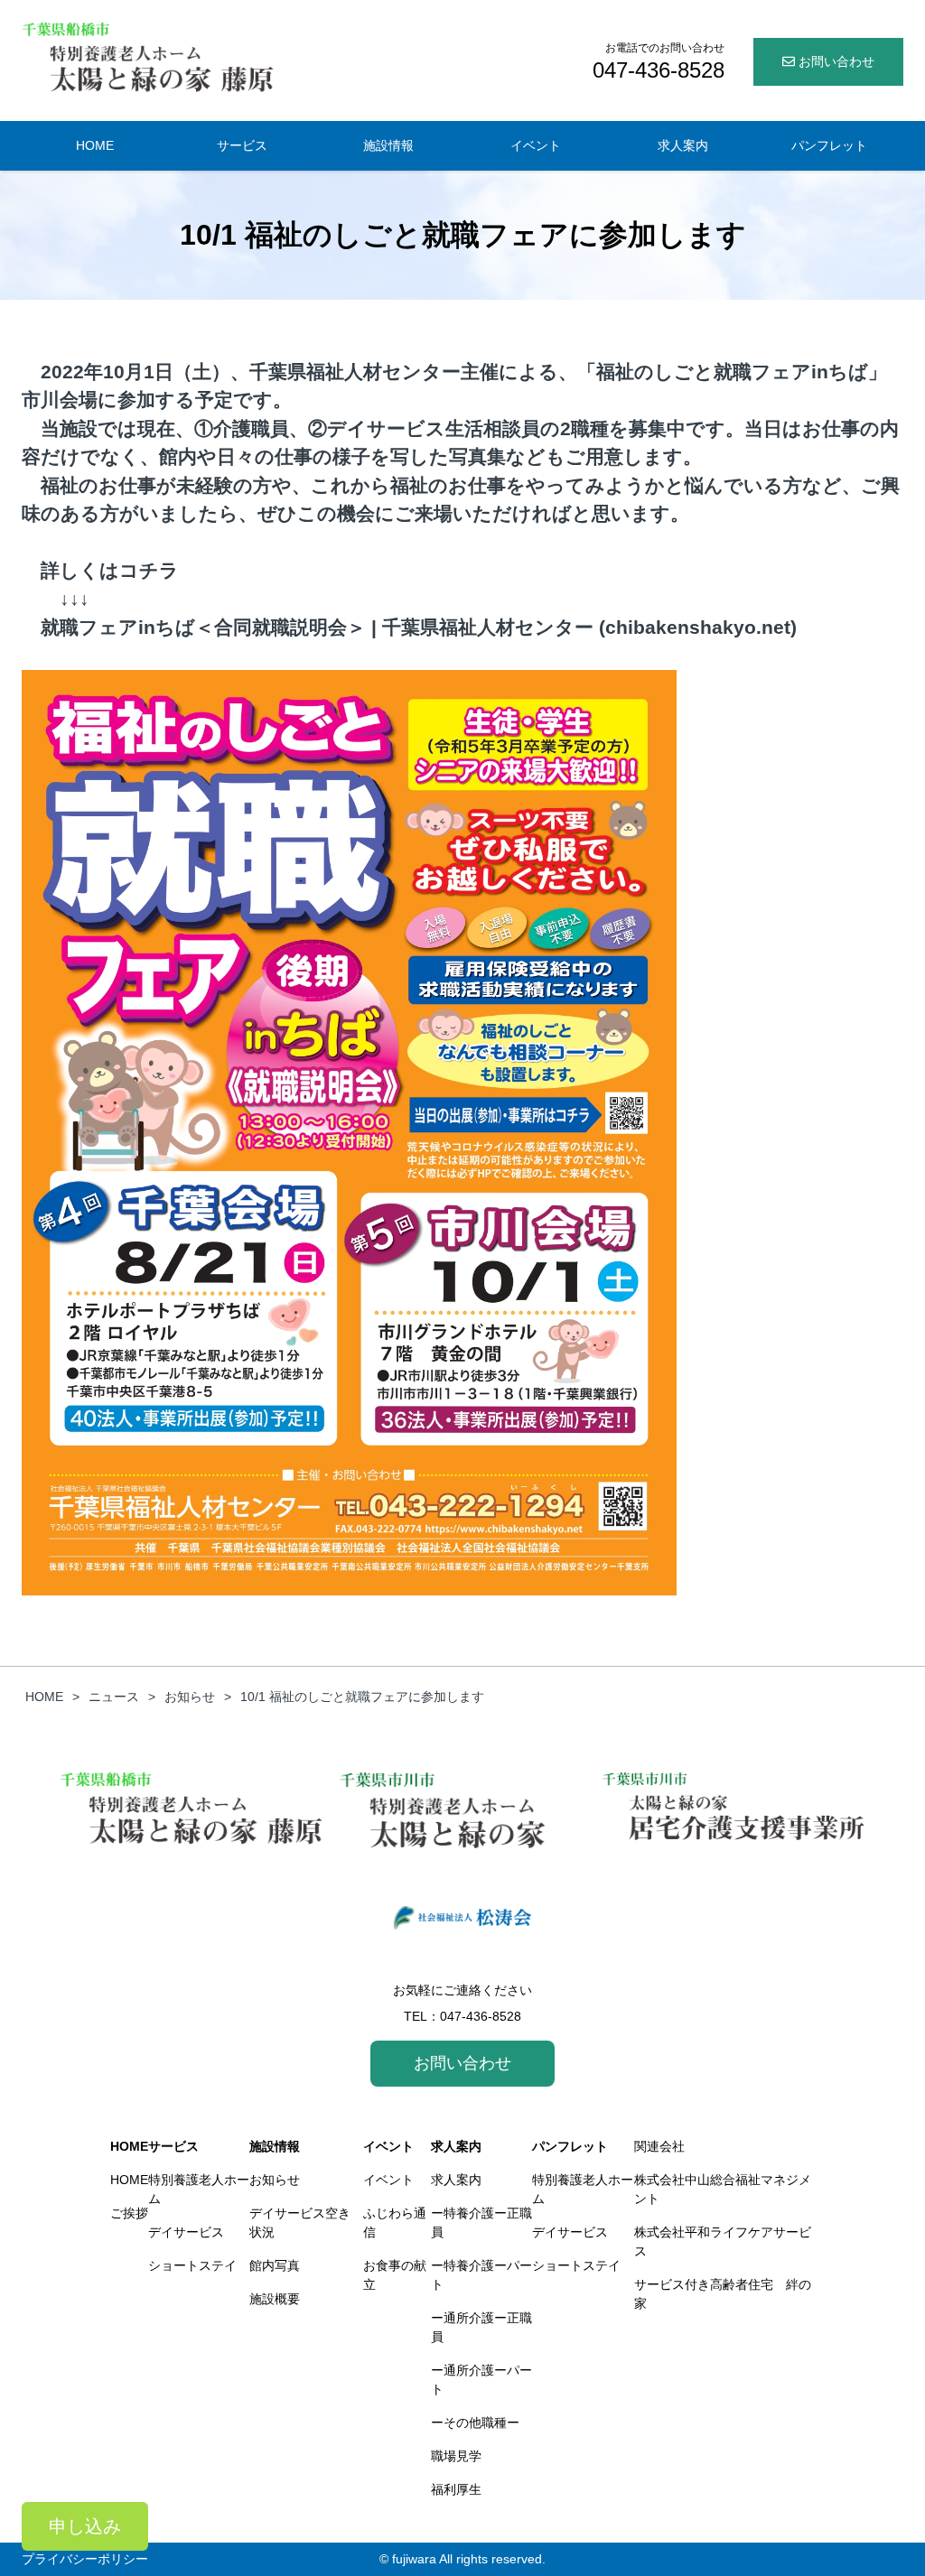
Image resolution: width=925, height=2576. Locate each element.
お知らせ (275, 2180)
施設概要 (275, 2299)
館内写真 (275, 2265)
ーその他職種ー (475, 2423)
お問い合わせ (835, 61)
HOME (129, 2146)
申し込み (85, 2526)
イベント (388, 2146)
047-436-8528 (481, 2016)
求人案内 (456, 2146)
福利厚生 (456, 2489)
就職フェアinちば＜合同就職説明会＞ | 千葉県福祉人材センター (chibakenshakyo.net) (419, 627)
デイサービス (186, 2232)
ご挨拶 (129, 2213)
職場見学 (456, 2456)
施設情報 (275, 2146)
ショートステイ (192, 2265)
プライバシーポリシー (85, 2559)
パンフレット (570, 2146)
